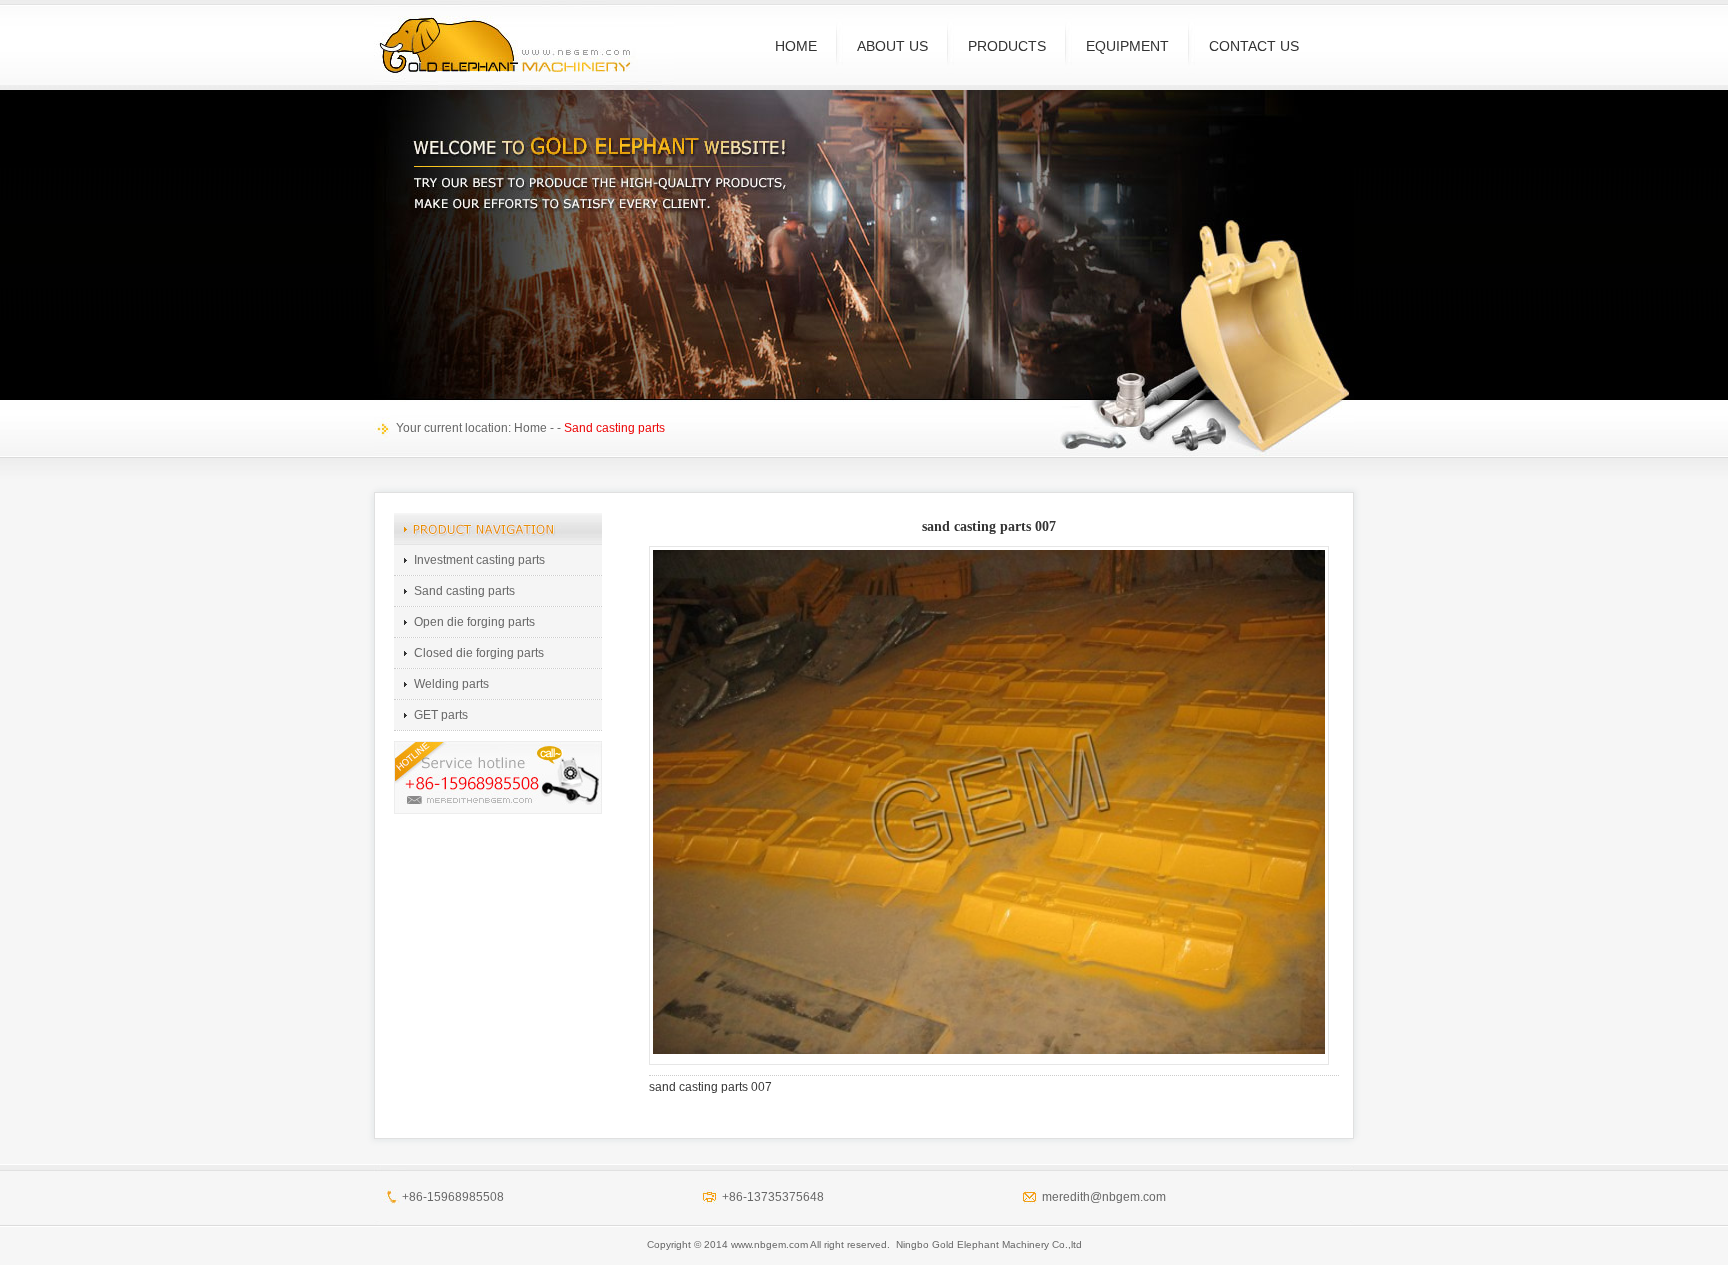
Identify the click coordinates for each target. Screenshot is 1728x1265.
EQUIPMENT (1127, 46)
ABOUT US (892, 46)
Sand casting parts (464, 591)
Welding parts (451, 684)
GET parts (441, 715)
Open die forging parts (474, 622)
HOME (796, 46)
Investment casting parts (479, 560)
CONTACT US (1254, 46)
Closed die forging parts (479, 653)
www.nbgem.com (769, 1244)
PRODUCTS (1007, 46)
